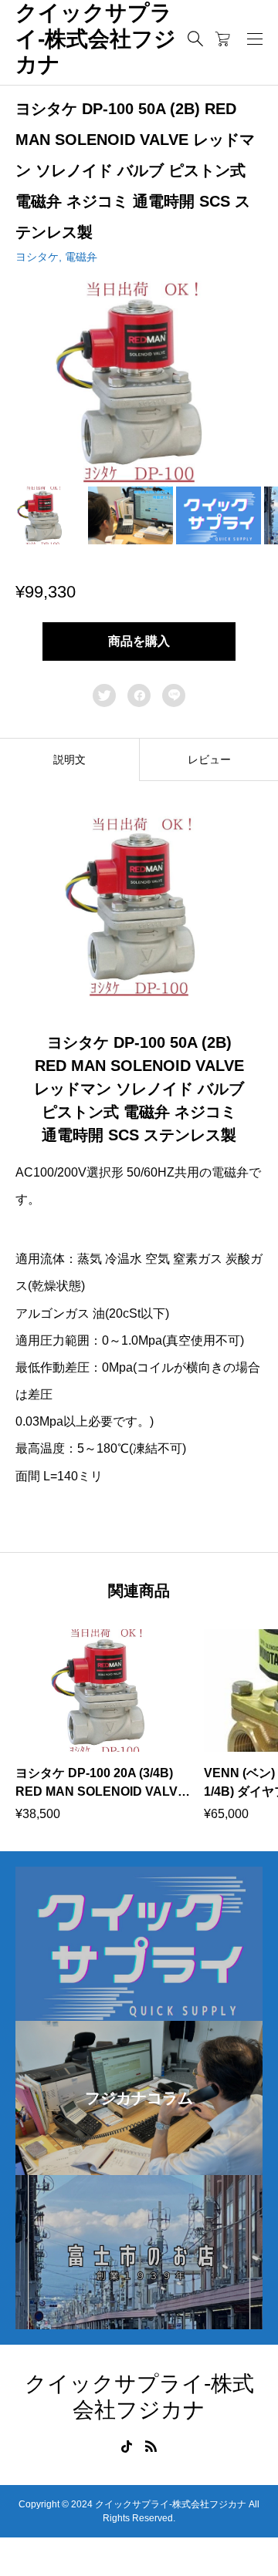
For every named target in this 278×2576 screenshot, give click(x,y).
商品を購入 (139, 641)
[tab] (69, 759)
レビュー (209, 759)
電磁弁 (81, 257)
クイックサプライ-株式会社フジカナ (96, 39)
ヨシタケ (37, 257)
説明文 (69, 759)
